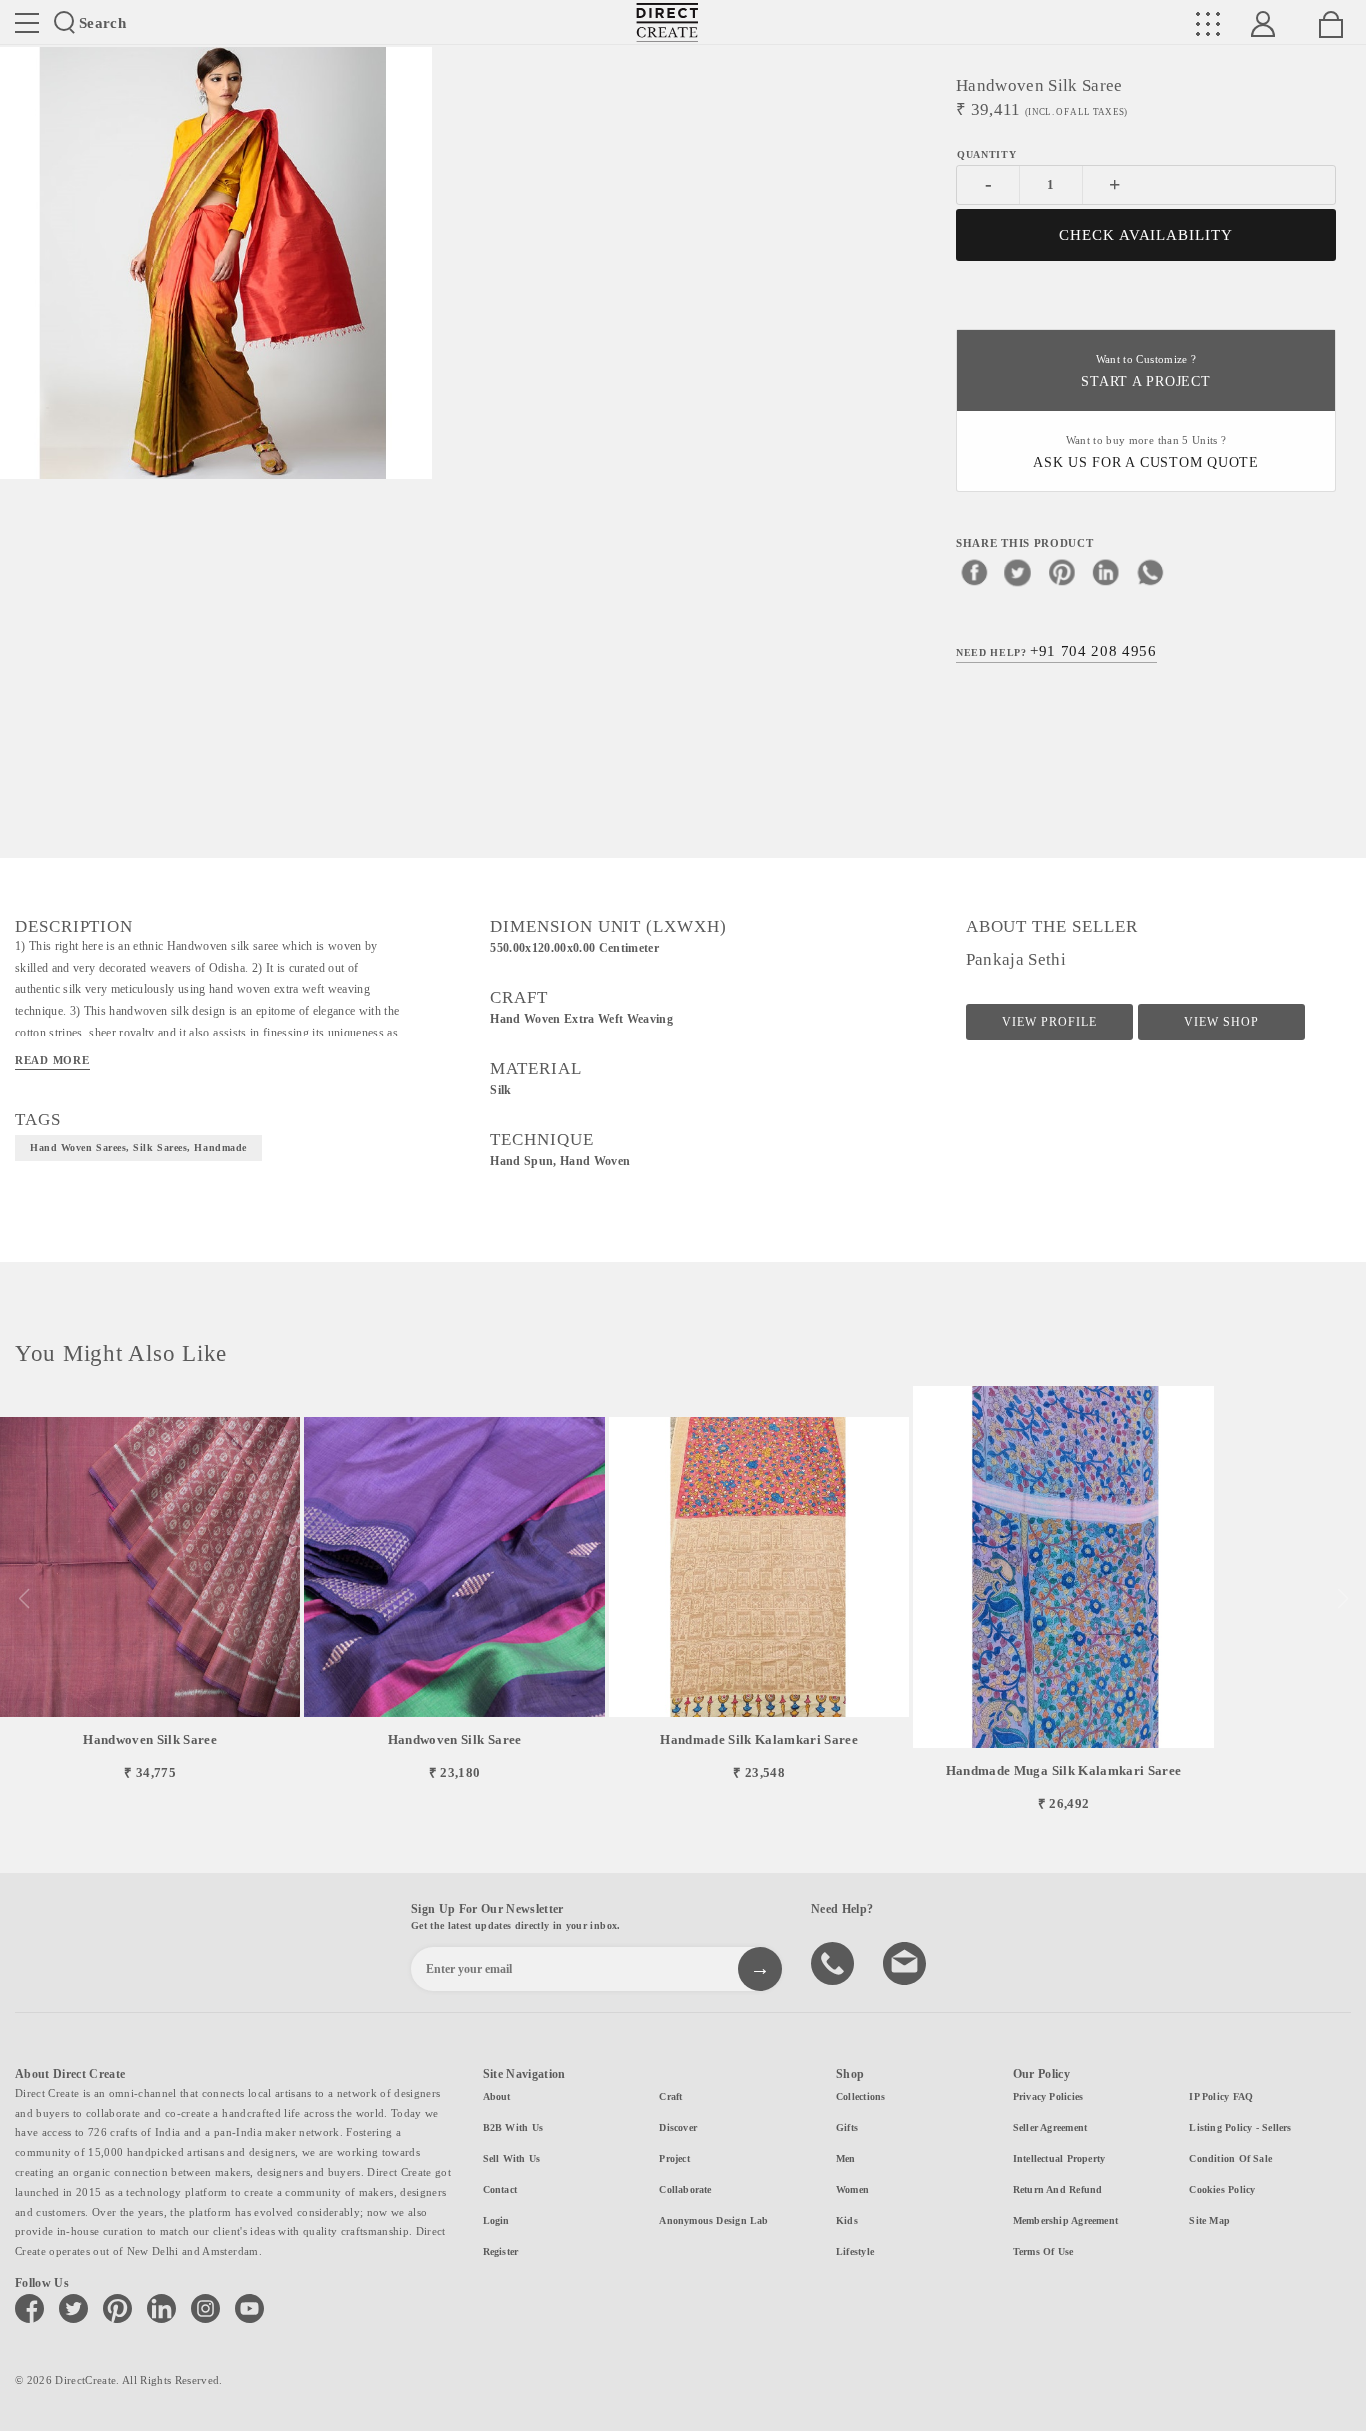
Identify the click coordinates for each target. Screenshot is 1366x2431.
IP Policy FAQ (1221, 2096)
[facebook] (974, 572)
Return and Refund (1058, 2189)
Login (496, 2220)
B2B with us (513, 2127)
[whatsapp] (1150, 572)
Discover (678, 2127)
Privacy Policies (1048, 2096)
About (497, 2096)
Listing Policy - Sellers (1240, 2127)
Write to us (907, 1962)
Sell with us (512, 2158)
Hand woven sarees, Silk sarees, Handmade (138, 1147)
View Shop (1221, 1022)
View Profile (1049, 1022)
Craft (670, 2096)
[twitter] (1018, 572)
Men (846, 2158)
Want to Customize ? (1145, 371)
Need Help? (1056, 651)
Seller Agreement (1050, 2127)
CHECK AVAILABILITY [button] (1146, 235)
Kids (847, 2220)
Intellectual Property (1059, 2158)
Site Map (1209, 2220)
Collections (860, 2096)
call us (835, 1962)
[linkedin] (1106, 572)
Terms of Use (1043, 2251)
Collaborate (685, 2189)
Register (501, 2251)
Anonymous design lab (713, 2220)
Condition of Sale (1230, 2158)
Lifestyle (855, 2251)
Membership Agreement (1065, 2220)
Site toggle (27, 23)
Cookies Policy (1222, 2189)
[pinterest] (1062, 572)
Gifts (847, 2127)
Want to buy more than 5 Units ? (1146, 452)
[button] (1342, 1599)
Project (674, 2158)
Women (852, 2189)
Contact (500, 2189)
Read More (52, 1060)
